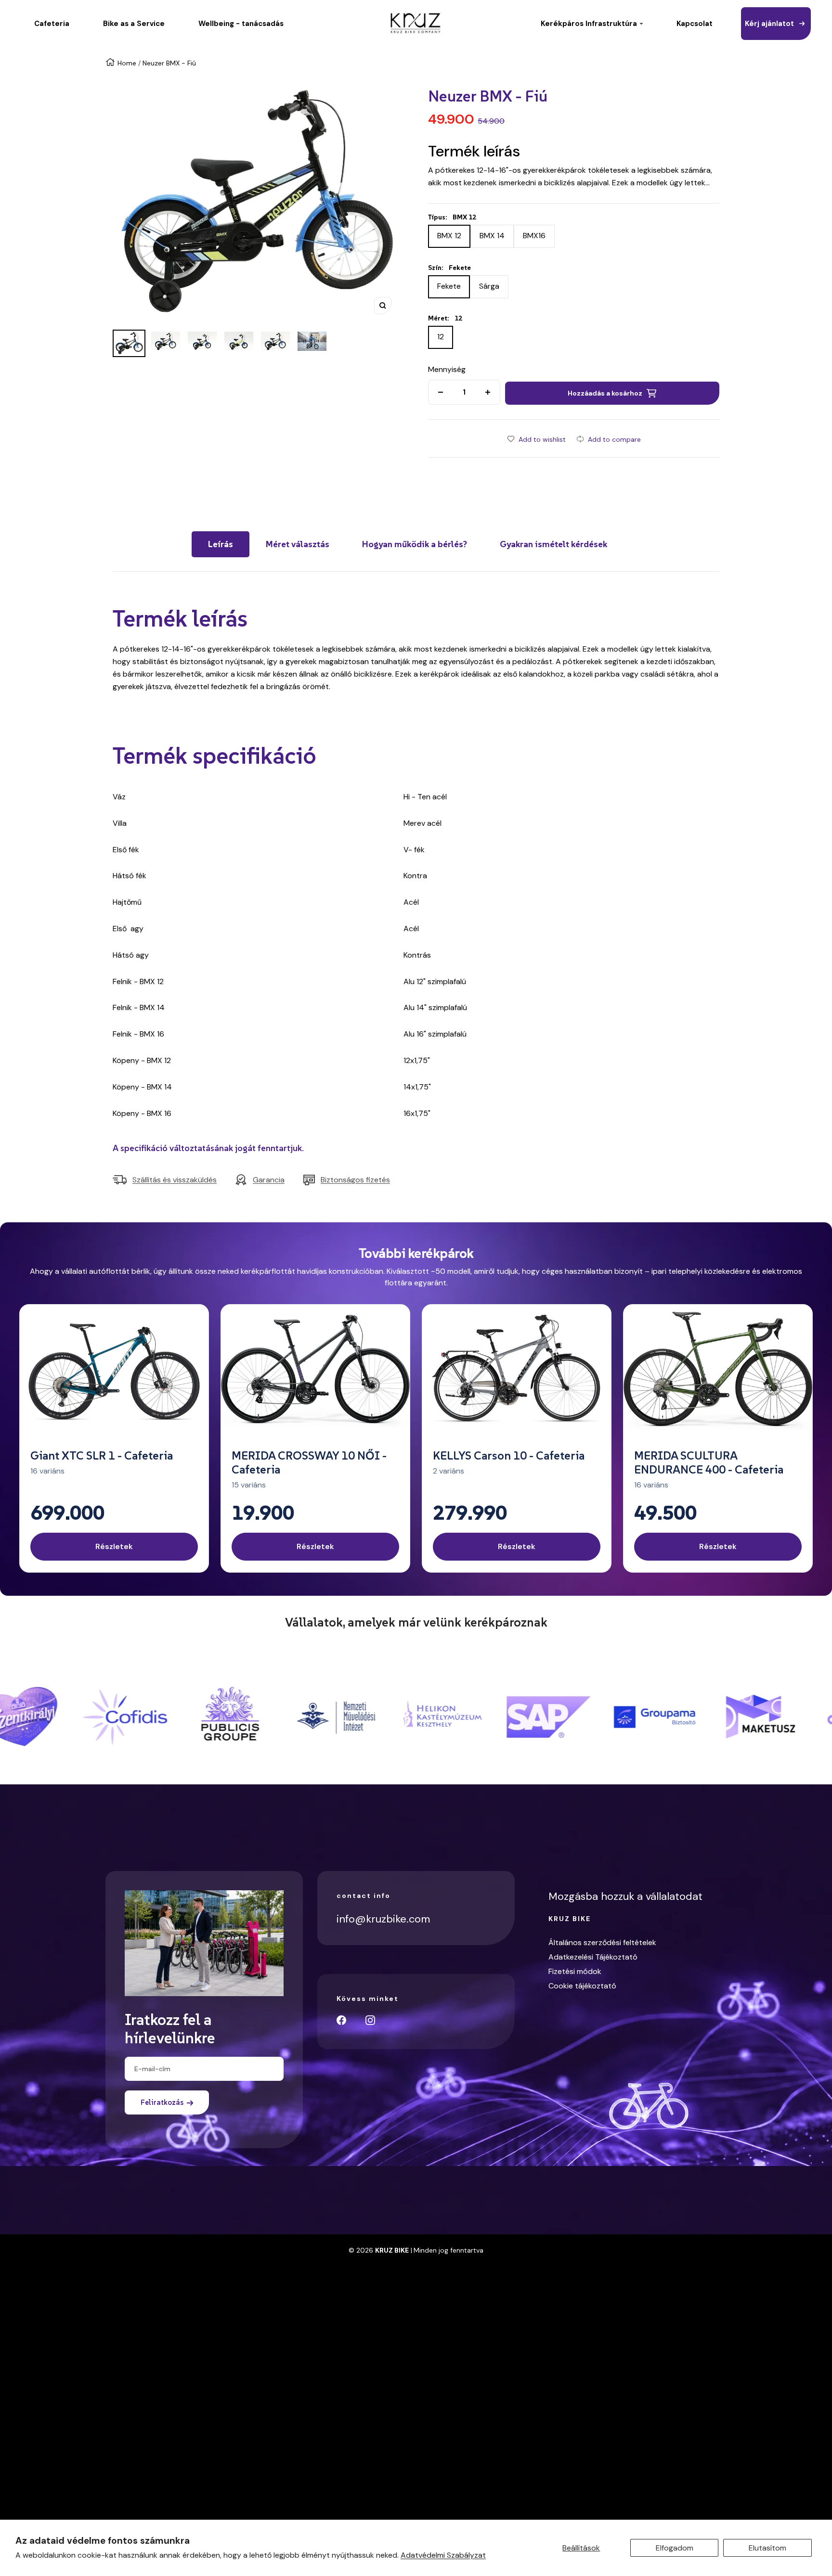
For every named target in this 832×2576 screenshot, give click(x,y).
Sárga (489, 286)
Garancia (269, 1180)
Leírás (221, 544)
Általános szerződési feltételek (602, 1942)
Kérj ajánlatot (769, 24)
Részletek (114, 1546)
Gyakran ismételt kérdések (553, 544)
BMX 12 (449, 236)
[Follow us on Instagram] (370, 2020)
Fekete (449, 286)
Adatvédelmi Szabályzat (443, 2555)
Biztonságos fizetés (355, 1180)
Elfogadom (675, 2548)
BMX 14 (492, 236)
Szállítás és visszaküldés (175, 1180)
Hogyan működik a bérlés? (415, 544)
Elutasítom (767, 2548)
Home (127, 63)
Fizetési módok (575, 1971)
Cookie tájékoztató (582, 1986)
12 (441, 337)
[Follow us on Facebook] (341, 2020)
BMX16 (534, 236)
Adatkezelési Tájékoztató (593, 1957)
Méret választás (298, 544)
